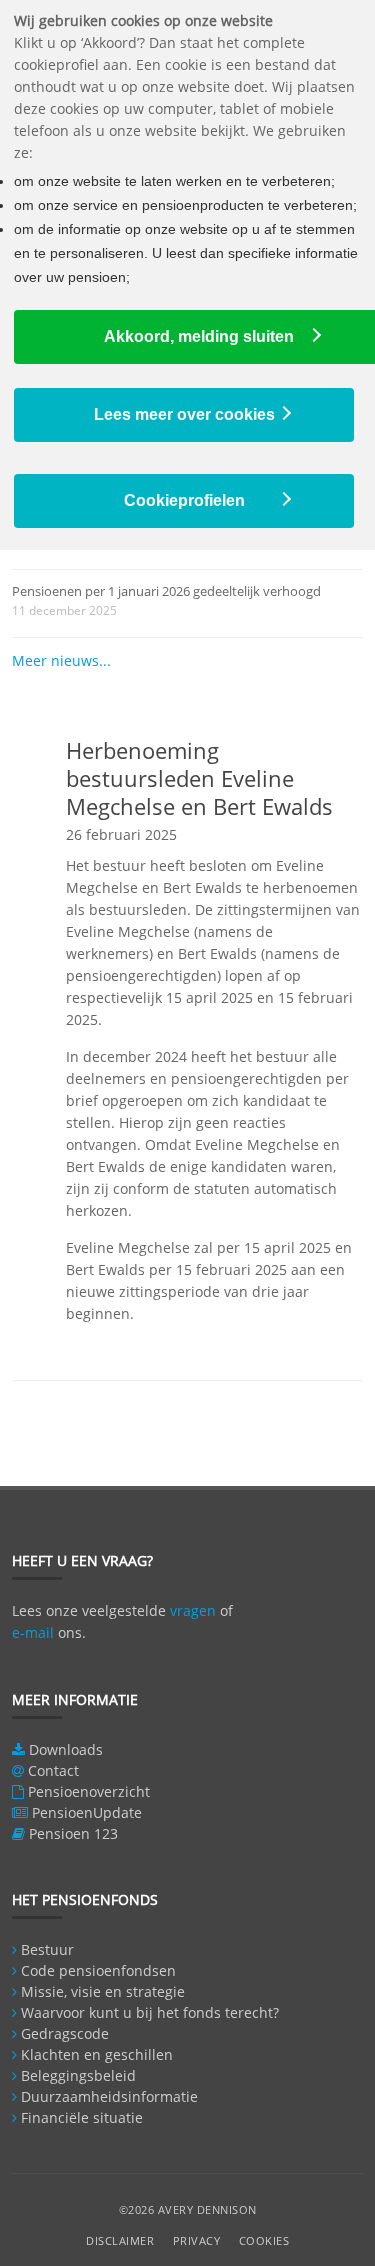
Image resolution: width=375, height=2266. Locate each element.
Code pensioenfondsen (98, 1970)
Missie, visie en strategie (103, 1991)
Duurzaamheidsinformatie (109, 2096)
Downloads (66, 1749)
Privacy (197, 2240)
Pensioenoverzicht (89, 1791)
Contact (53, 1770)
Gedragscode (65, 2033)
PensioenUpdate (87, 1812)
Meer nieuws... (61, 660)
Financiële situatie (82, 2117)
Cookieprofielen (184, 500)
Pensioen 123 (73, 1833)
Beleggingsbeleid (78, 2075)
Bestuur (47, 1949)
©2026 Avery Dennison (188, 2209)
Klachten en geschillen (97, 2054)
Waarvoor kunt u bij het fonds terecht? (150, 2012)
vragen (193, 1610)
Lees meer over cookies (184, 414)
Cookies (264, 2240)
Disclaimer (120, 2240)
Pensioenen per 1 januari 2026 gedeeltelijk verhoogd (166, 591)
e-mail (33, 1632)
